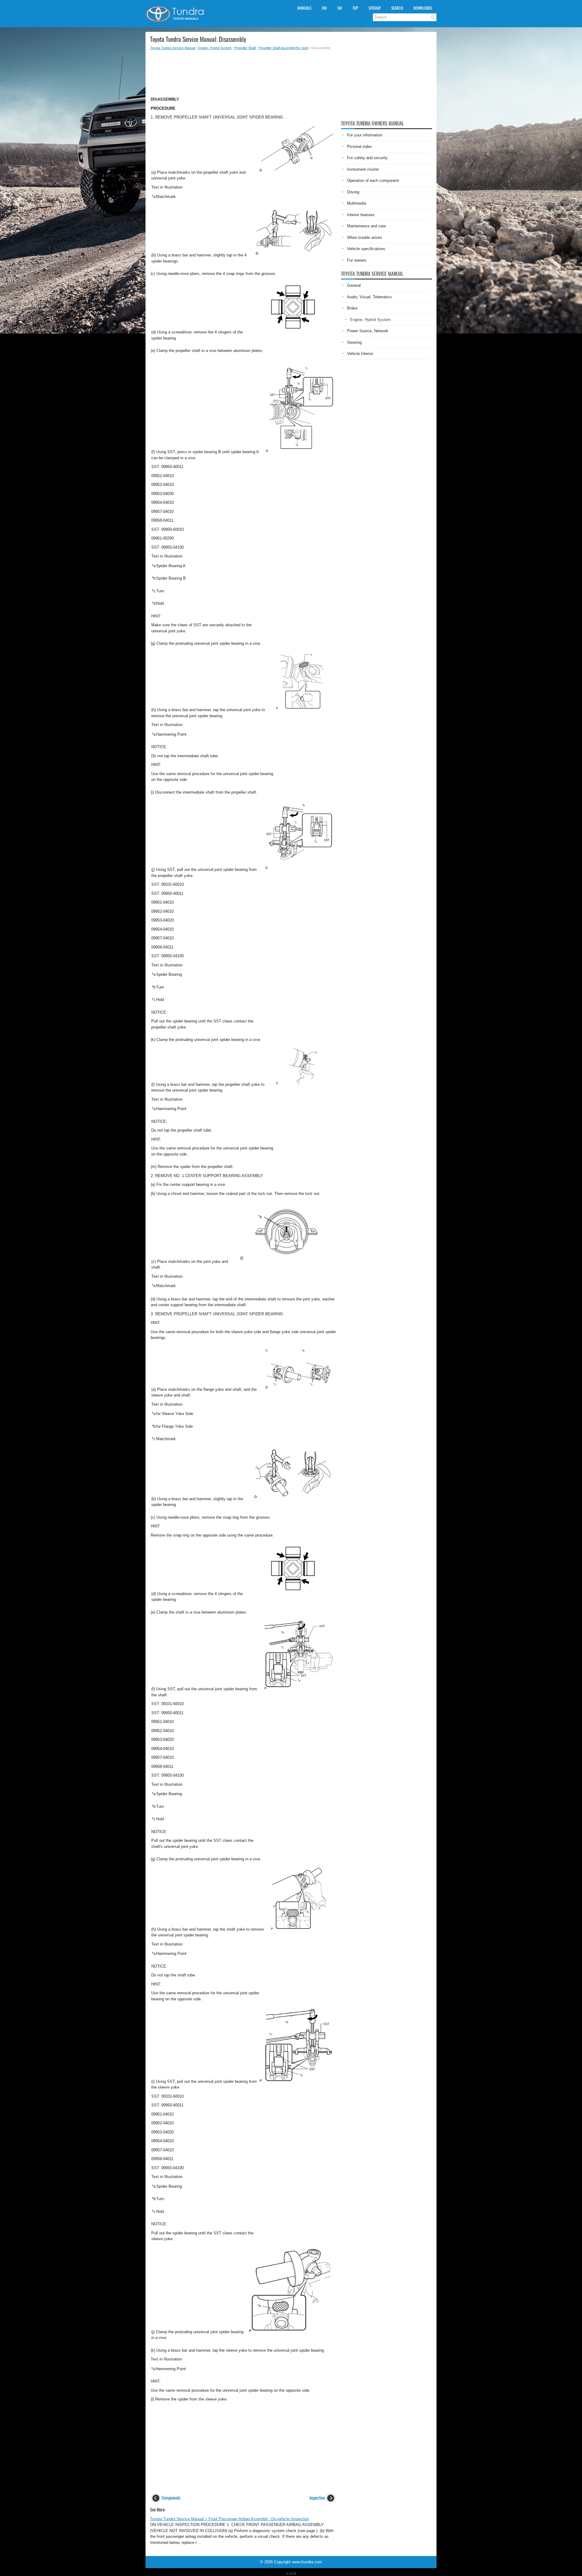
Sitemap (375, 8)
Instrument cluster (363, 169)
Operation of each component (373, 181)
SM (340, 8)
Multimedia (357, 203)
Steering (354, 342)
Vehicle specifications (366, 249)
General (354, 285)
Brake (352, 308)
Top (355, 8)
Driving (353, 192)
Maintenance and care (366, 226)
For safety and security (367, 158)
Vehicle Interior (360, 354)
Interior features (361, 215)
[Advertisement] (243, 72)
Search (397, 8)
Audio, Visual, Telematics (370, 297)
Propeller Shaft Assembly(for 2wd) (284, 48)
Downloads (423, 8)
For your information (365, 135)
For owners (357, 260)
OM (324, 8)
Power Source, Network (368, 331)
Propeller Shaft (245, 48)
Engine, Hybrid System (215, 48)
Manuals (304, 8)
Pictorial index (360, 147)
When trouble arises (365, 238)
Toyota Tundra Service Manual (173, 48)
